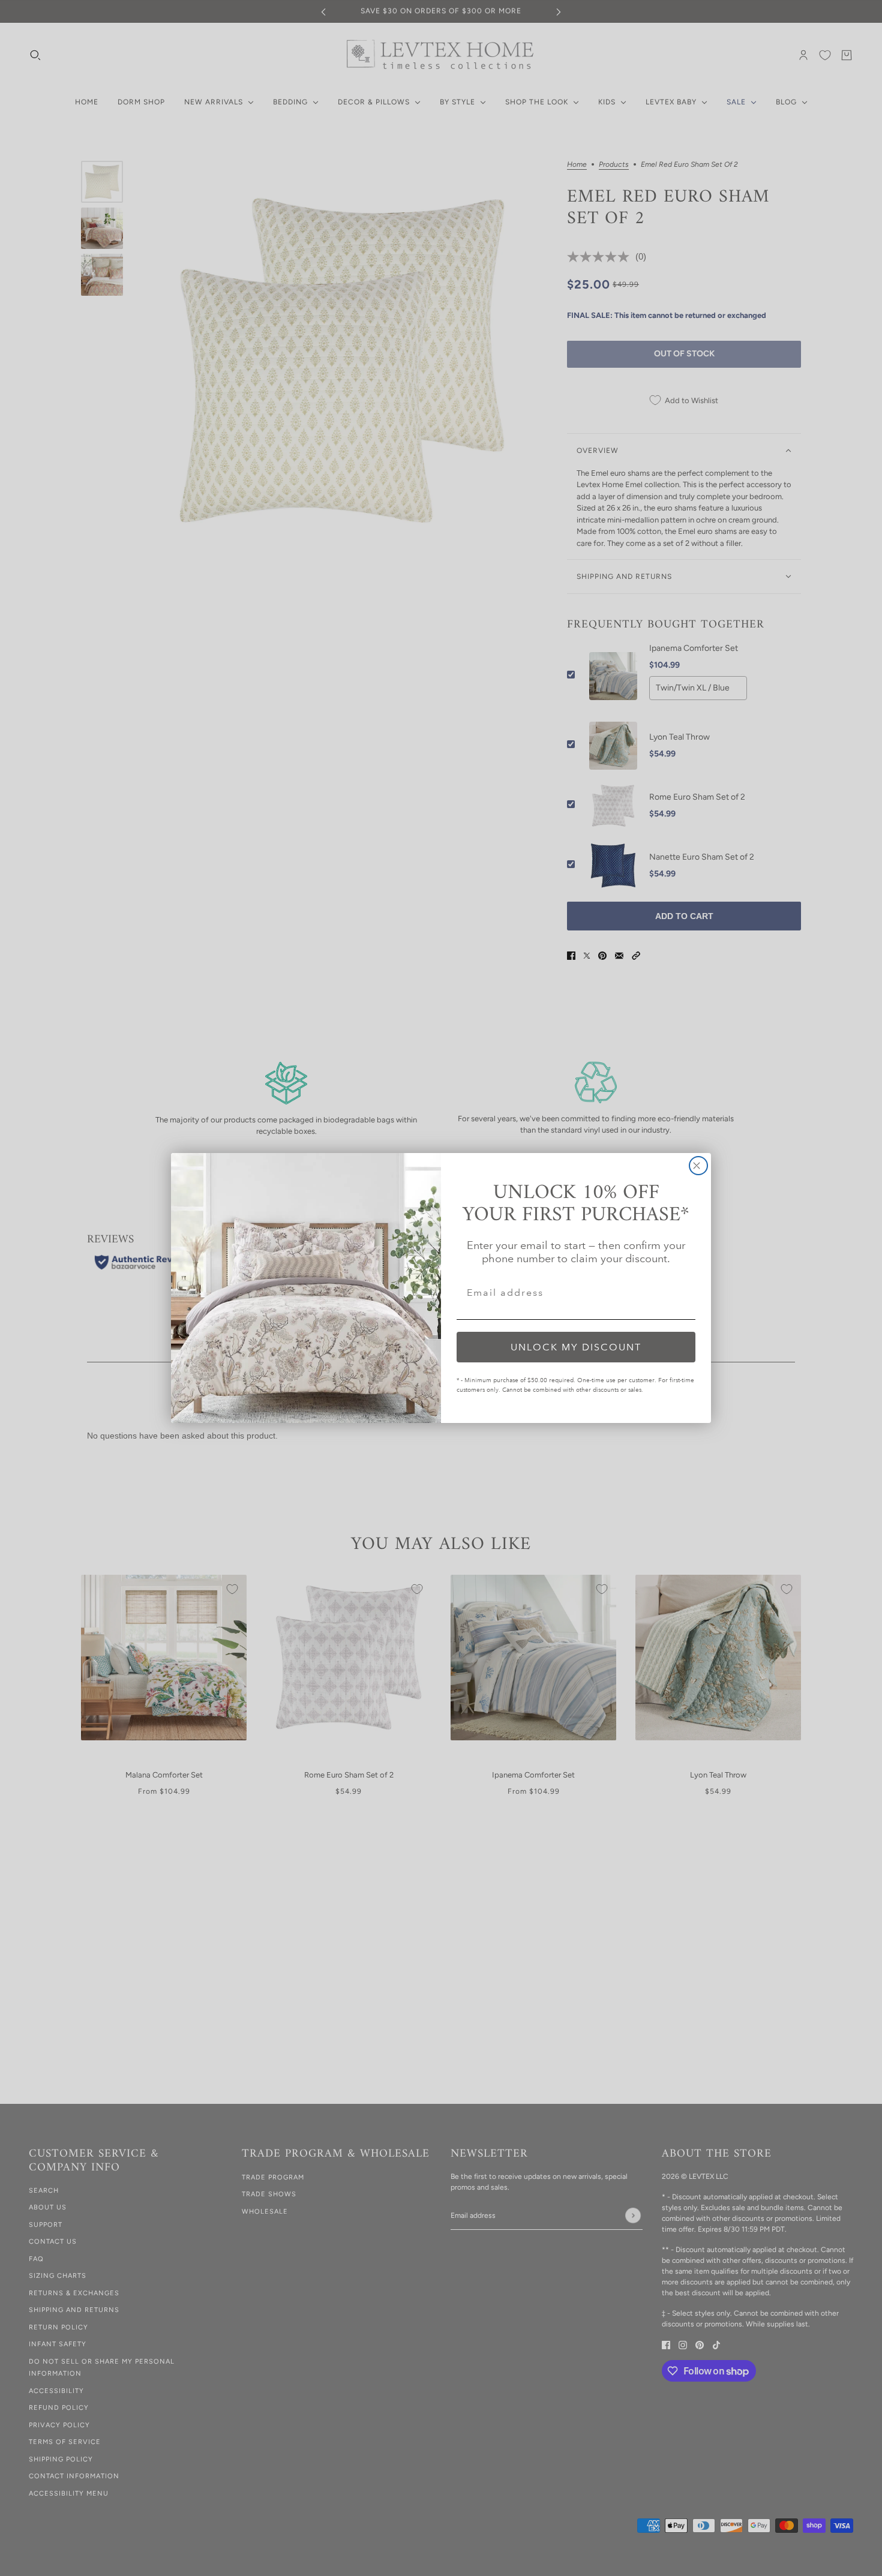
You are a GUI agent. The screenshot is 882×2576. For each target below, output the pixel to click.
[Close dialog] (698, 1166)
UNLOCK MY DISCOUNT (576, 1347)
